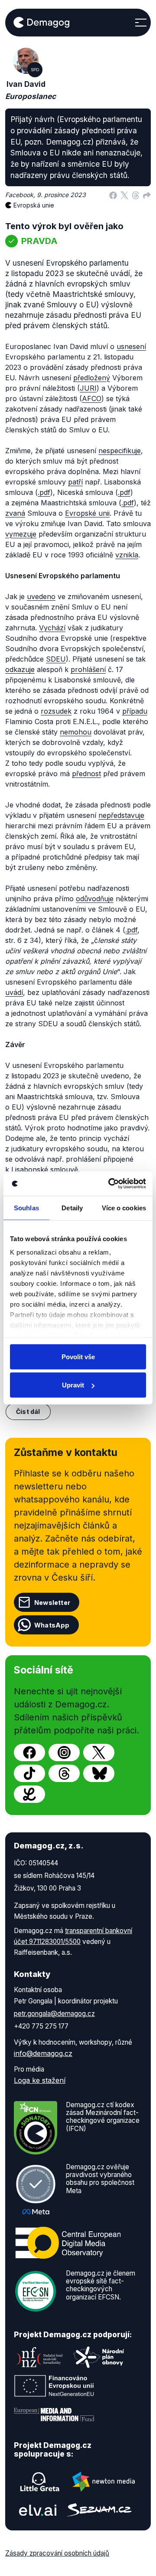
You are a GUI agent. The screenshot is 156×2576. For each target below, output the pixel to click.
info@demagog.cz (43, 2053)
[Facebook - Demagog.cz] (29, 1752)
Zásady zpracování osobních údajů (57, 2553)
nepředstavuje (121, 815)
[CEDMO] (68, 2243)
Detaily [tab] (72, 1207)
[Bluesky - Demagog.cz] (99, 1773)
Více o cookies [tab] (124, 1207)
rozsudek (56, 711)
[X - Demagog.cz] (99, 1752)
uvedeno (41, 596)
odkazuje (20, 669)
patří (75, 482)
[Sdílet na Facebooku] (113, 195)
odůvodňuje (95, 899)
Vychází (52, 628)
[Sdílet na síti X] (124, 195)
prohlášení (88, 669)
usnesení (131, 346)
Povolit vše (78, 1356)
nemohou (76, 732)
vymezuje (21, 534)
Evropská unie (34, 205)
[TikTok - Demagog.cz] (29, 1773)
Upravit (73, 1385)
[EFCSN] (36, 2290)
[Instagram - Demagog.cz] (64, 1752)
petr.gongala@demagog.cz (54, 2014)
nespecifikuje (120, 451)
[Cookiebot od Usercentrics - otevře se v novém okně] (110, 1184)
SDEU (56, 659)
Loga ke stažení (40, 2080)
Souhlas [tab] (26, 1207)
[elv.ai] (38, 2510)
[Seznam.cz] (99, 2510)
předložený (92, 378)
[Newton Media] (104, 2482)
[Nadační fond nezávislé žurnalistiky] (40, 2357)
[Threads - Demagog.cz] (64, 1773)
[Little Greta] (40, 2482)
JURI (88, 388)
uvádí (14, 992)
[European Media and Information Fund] (54, 2415)
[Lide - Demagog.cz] (29, 1794)
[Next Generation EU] (54, 2386)
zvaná (15, 513)
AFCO (92, 399)
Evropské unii (87, 513)
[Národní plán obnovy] (99, 2357)
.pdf (44, 492)
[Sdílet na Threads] (136, 195)
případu (135, 711)
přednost (86, 774)
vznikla (127, 555)
